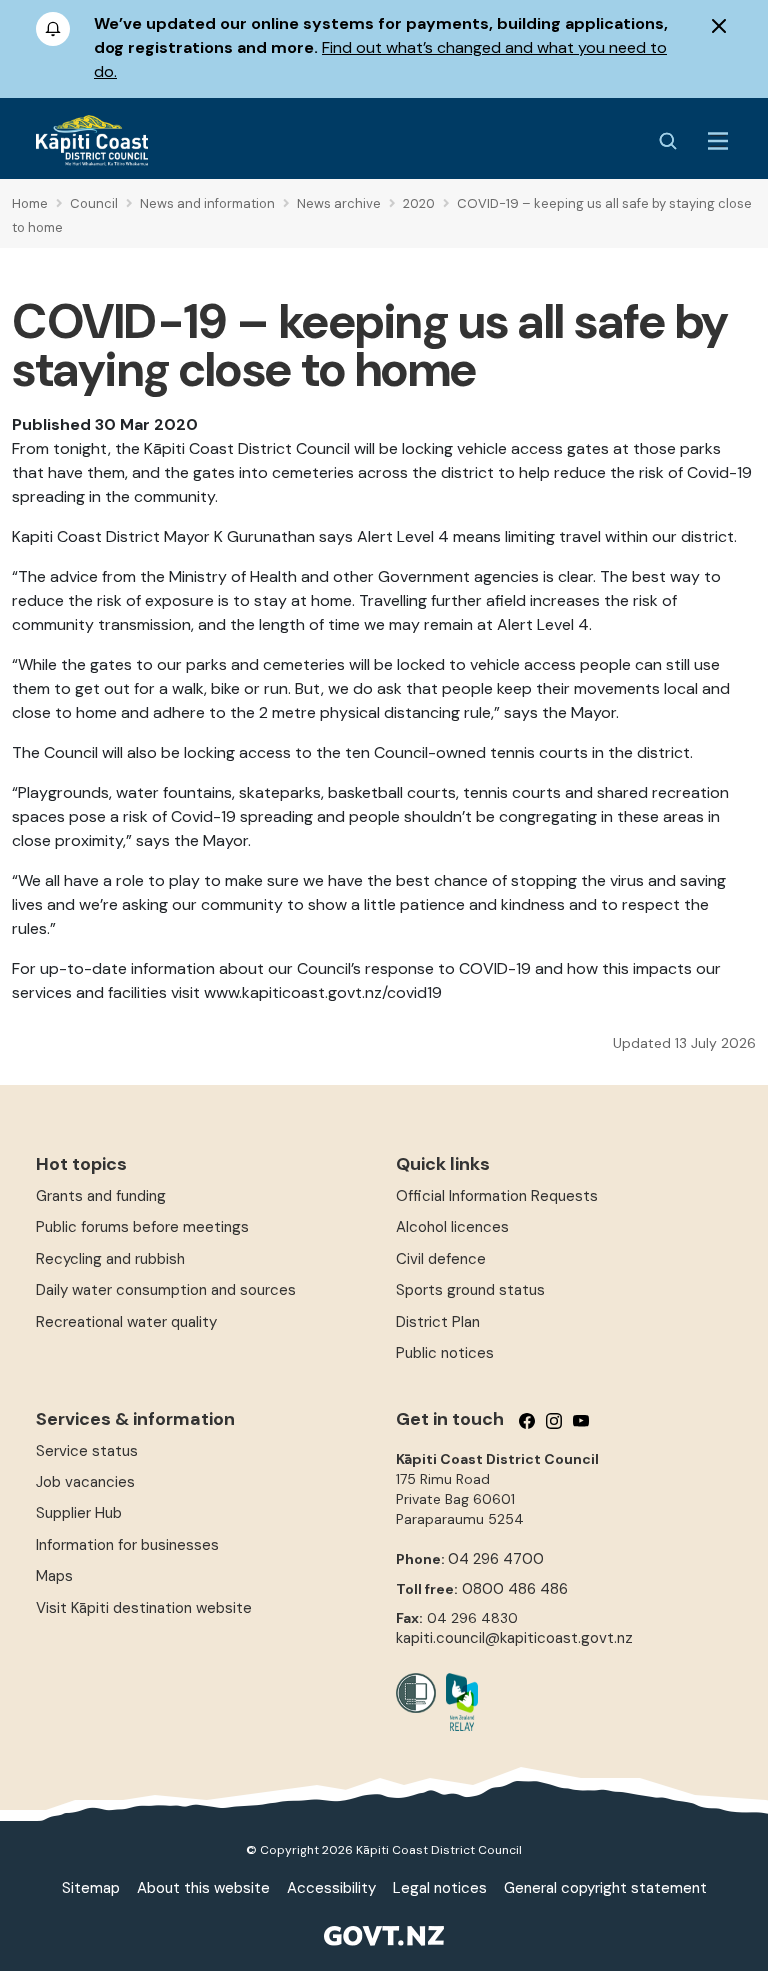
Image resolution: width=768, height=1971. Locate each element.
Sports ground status (470, 1290)
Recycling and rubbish (110, 1259)
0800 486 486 (515, 1589)
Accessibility (331, 1888)
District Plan (438, 1322)
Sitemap (91, 1888)
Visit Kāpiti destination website (144, 1608)
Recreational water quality (126, 1322)
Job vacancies (85, 1482)
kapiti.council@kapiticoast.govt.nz (514, 1638)
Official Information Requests (497, 1196)
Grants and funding (101, 1196)
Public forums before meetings (142, 1227)
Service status (87, 1451)
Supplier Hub (79, 1513)
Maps (54, 1576)
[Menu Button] (718, 141)
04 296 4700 (496, 1559)
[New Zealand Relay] (457, 1702)
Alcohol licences (452, 1227)
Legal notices (440, 1888)
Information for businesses (127, 1545)
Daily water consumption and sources (166, 1290)
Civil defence (441, 1259)
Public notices (445, 1353)
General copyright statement (605, 1888)
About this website (203, 1888)
